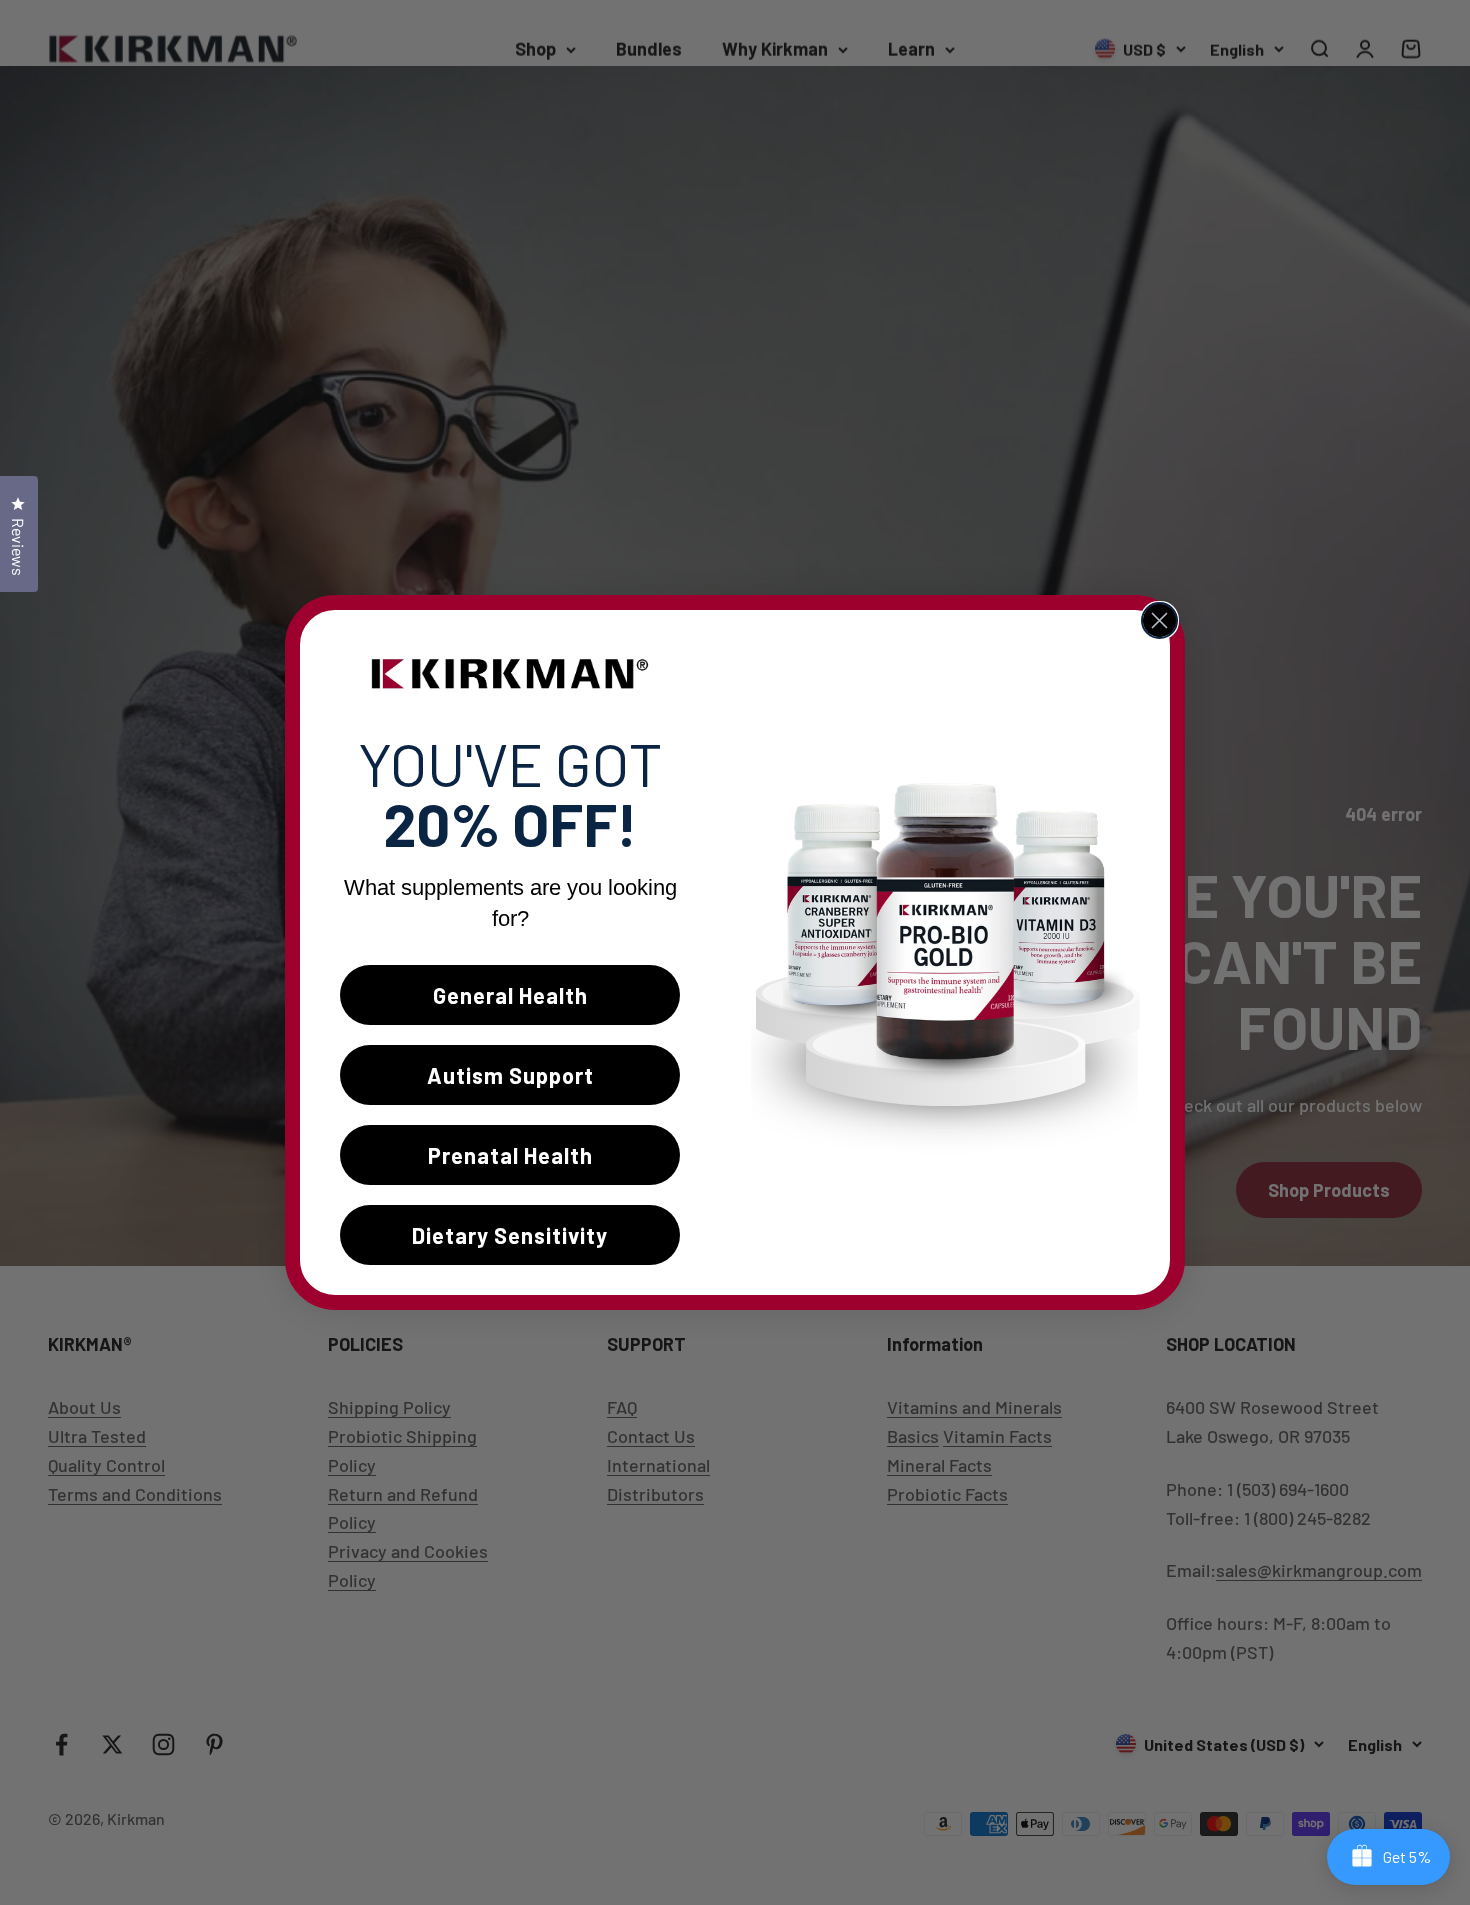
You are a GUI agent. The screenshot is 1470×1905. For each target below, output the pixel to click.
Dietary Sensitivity (510, 1235)
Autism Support (510, 1075)
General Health (510, 995)
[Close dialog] (1159, 620)
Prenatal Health (510, 1155)
